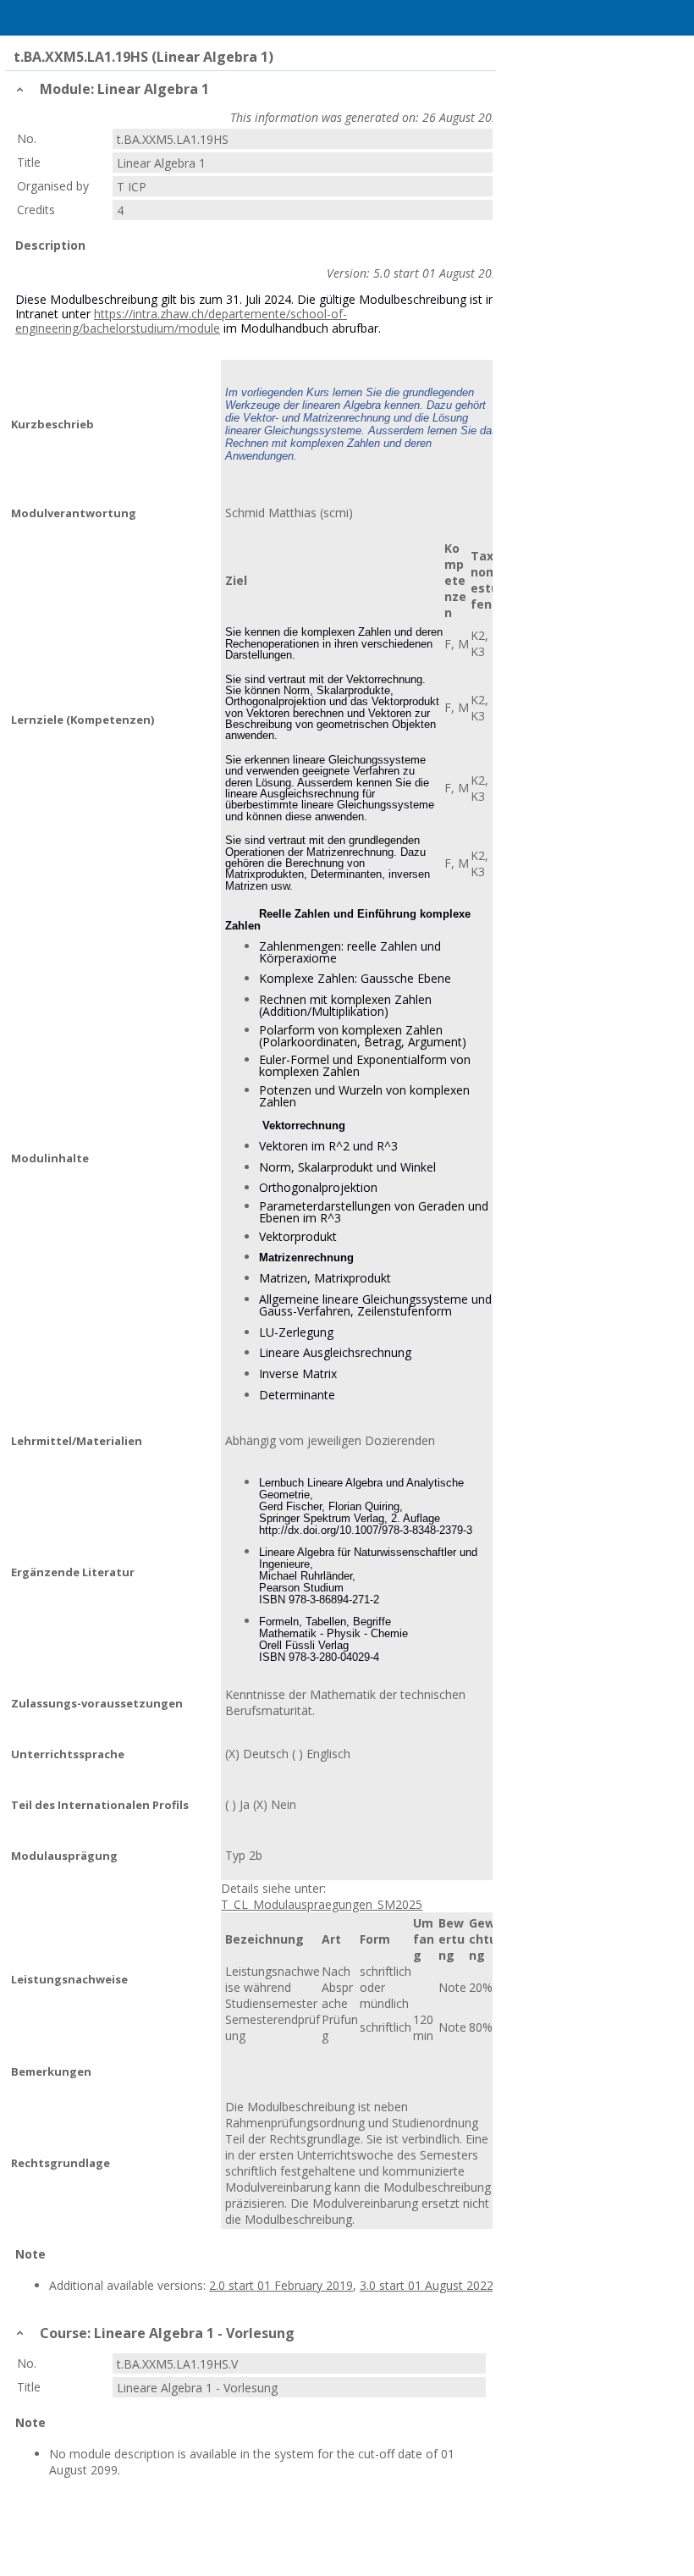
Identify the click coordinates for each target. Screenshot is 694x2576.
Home (57, 18)
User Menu (673, 18)
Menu (21, 18)
